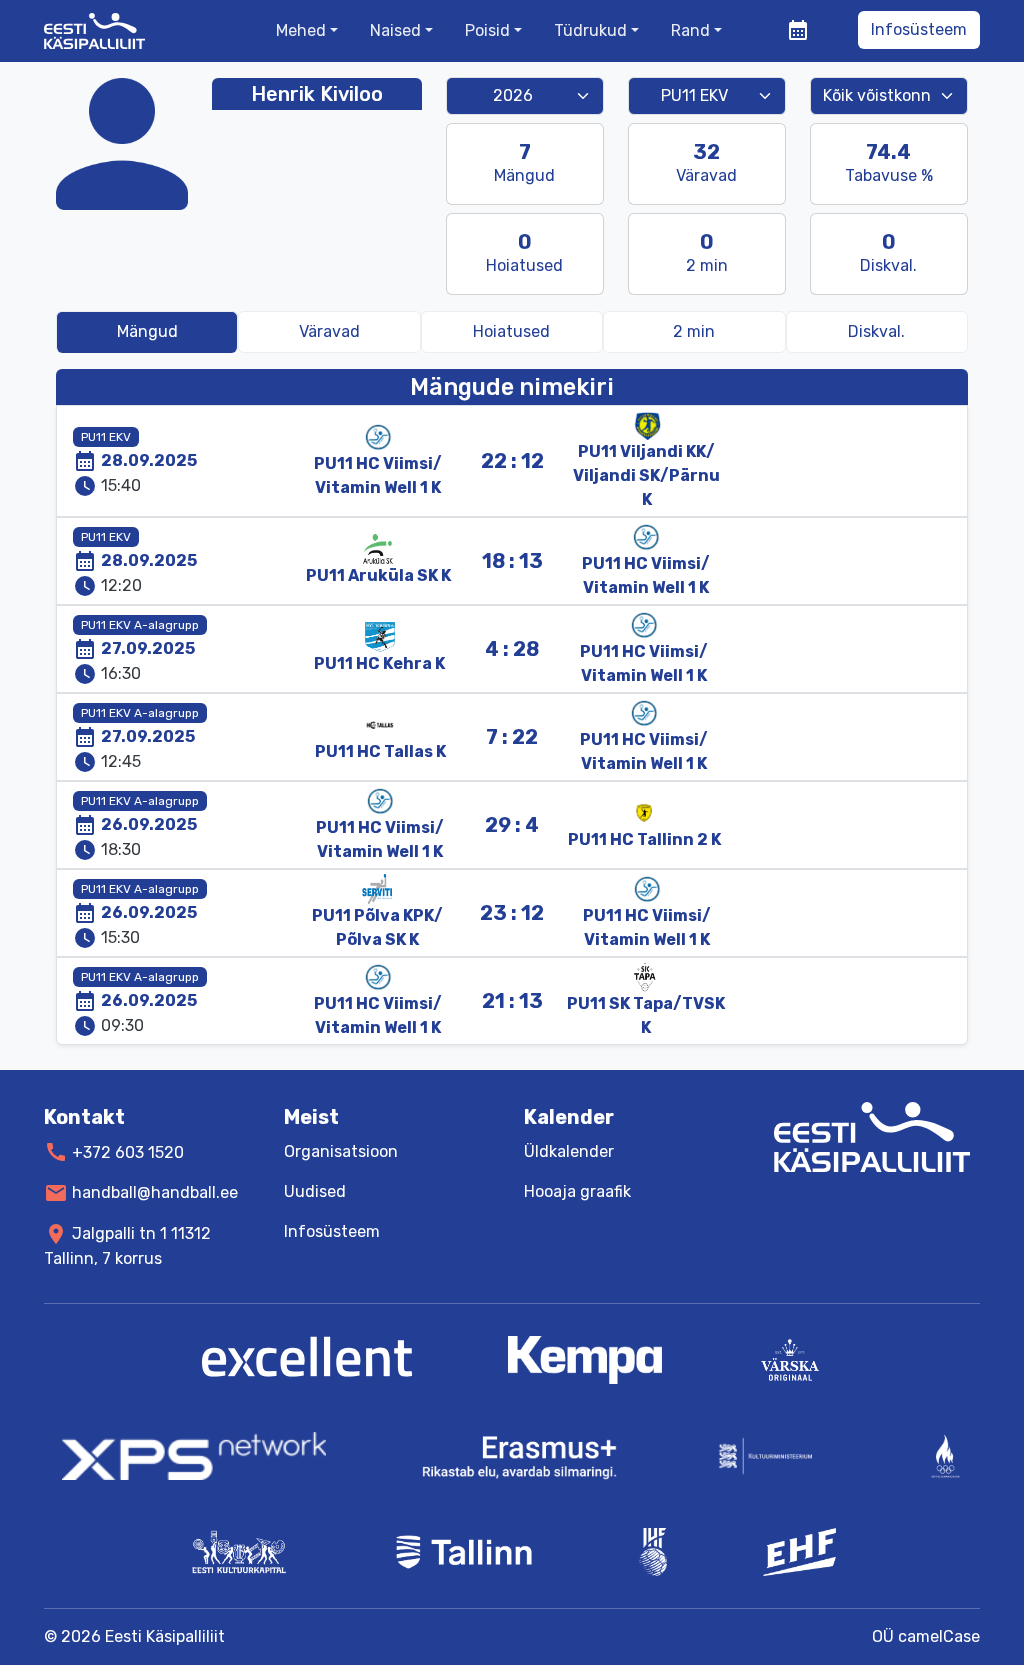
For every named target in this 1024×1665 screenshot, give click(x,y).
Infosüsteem (919, 29)
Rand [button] (690, 30)
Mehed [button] (301, 30)
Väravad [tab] (329, 331)
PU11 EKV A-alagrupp (140, 625)
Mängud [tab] (147, 331)
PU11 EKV (106, 437)
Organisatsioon (341, 1151)
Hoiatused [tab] (511, 331)
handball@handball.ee (155, 1192)
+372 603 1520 (128, 1151)
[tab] (694, 332)
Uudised (315, 1191)
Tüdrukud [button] (590, 30)
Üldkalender (569, 1151)
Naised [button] (395, 30)
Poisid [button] (487, 30)
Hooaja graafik (577, 1191)
